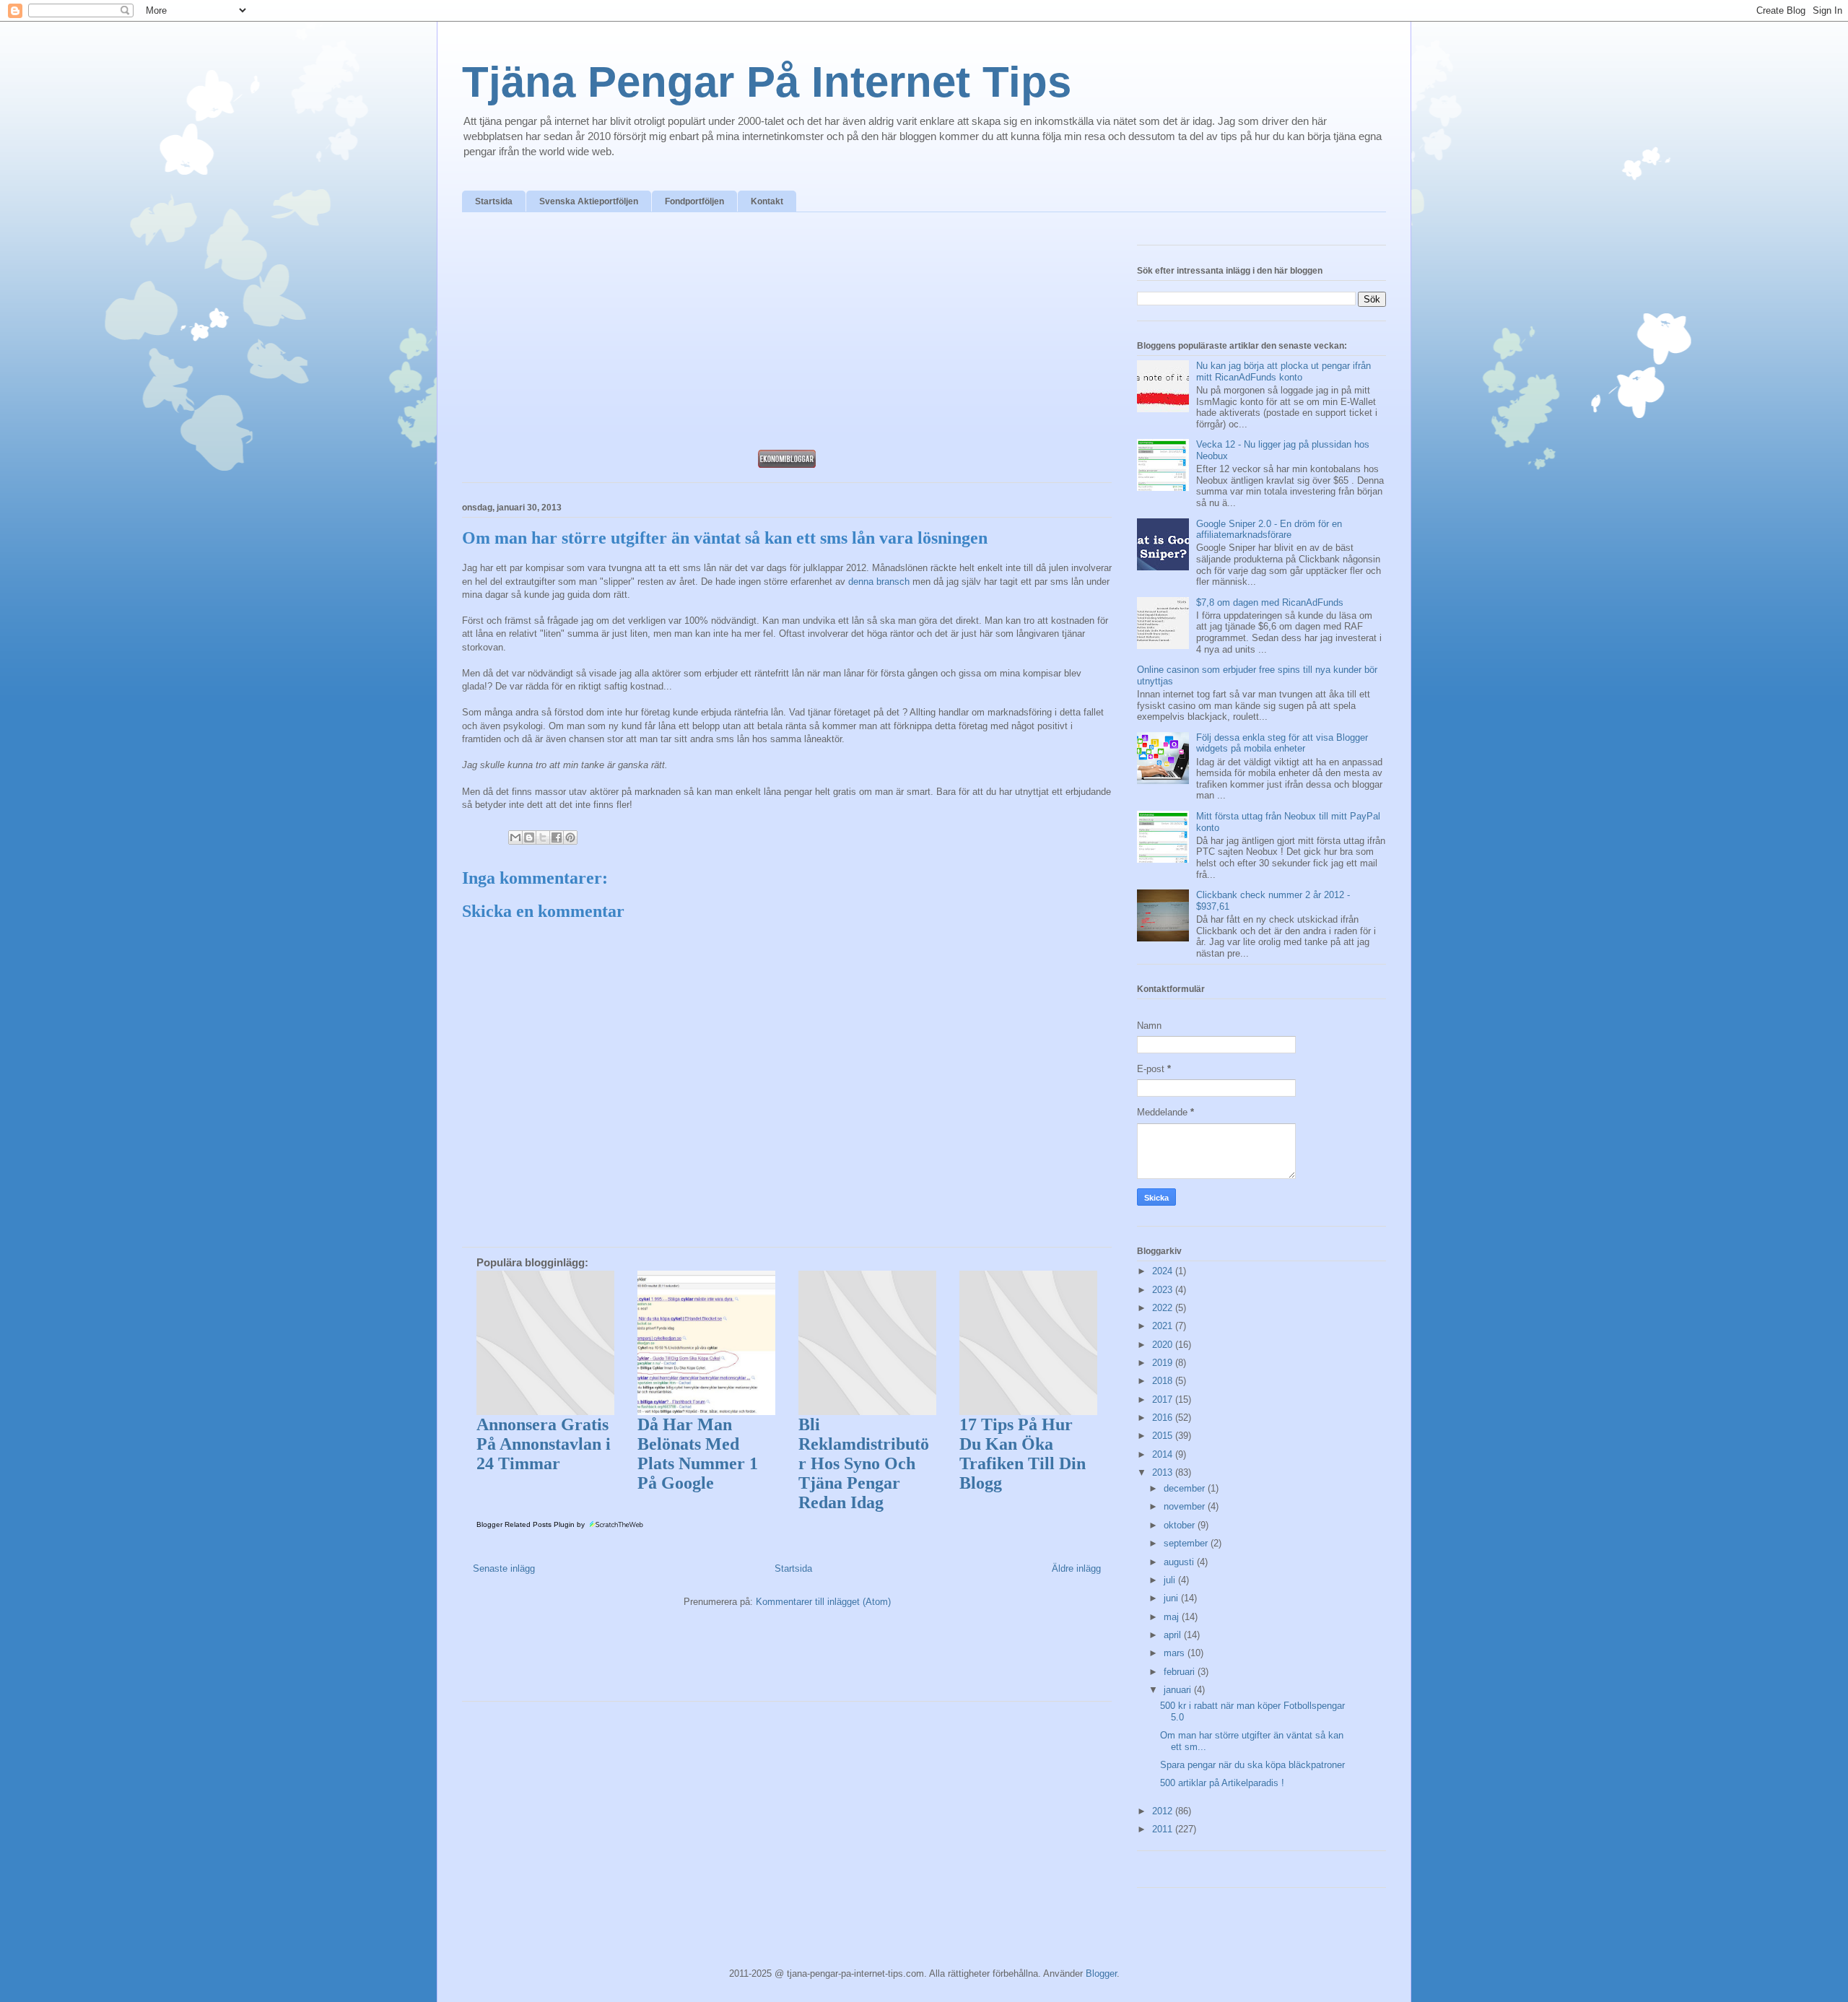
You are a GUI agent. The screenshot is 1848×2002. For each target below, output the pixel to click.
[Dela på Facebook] (557, 837)
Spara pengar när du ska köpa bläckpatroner (1252, 1765)
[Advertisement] (787, 335)
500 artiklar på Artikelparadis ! (1222, 1783)
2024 (1164, 1271)
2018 (1164, 1381)
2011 (1164, 1829)
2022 (1164, 1308)
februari (1181, 1672)
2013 (1164, 1472)
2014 (1164, 1454)
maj (1173, 1617)
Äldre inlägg (1076, 1568)
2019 (1164, 1363)
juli (1171, 1580)
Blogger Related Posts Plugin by (532, 1524)
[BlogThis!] (529, 837)
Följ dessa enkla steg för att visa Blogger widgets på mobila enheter (1282, 743)
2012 (1164, 1811)
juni (1172, 1598)
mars (1176, 1653)
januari (1179, 1690)
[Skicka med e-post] (515, 837)
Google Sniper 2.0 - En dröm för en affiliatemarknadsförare (1269, 530)
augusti (1180, 1562)
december (1186, 1488)
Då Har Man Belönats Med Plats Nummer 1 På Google (698, 1454)
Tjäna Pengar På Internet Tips (767, 82)
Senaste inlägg (504, 1568)
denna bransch (879, 582)
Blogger (1101, 1973)
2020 (1164, 1345)
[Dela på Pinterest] (570, 837)
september (1187, 1543)
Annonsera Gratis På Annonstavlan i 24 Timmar (544, 1444)
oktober (1181, 1525)
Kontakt (767, 201)
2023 (1164, 1290)
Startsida (494, 201)
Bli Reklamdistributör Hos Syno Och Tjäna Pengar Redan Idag (864, 1463)
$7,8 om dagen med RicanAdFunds (1270, 602)
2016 (1164, 1418)
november (1186, 1506)
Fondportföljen (694, 201)
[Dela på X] (543, 837)
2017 (1164, 1400)
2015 (1164, 1436)
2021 (1164, 1326)
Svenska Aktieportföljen (589, 201)
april (1174, 1635)
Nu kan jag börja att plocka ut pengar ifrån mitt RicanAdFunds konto (1283, 371)
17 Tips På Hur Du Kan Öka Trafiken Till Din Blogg (1023, 1454)
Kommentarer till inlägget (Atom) (823, 1602)
